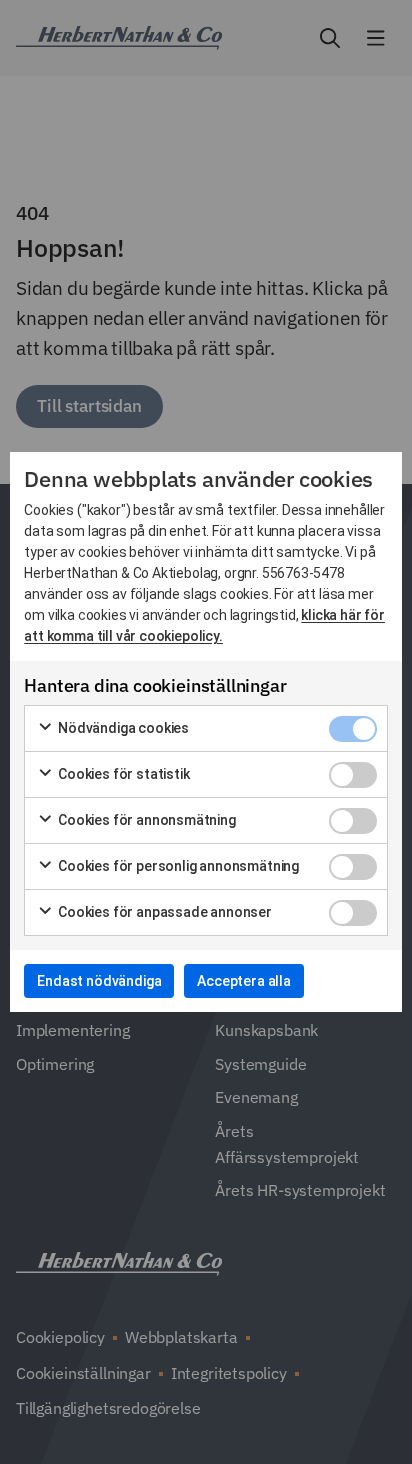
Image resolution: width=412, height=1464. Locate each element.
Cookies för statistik (122, 774)
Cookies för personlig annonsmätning (177, 866)
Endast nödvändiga (99, 981)
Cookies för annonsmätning (145, 820)
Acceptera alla (244, 981)
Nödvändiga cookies (122, 728)
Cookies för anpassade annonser (163, 912)
